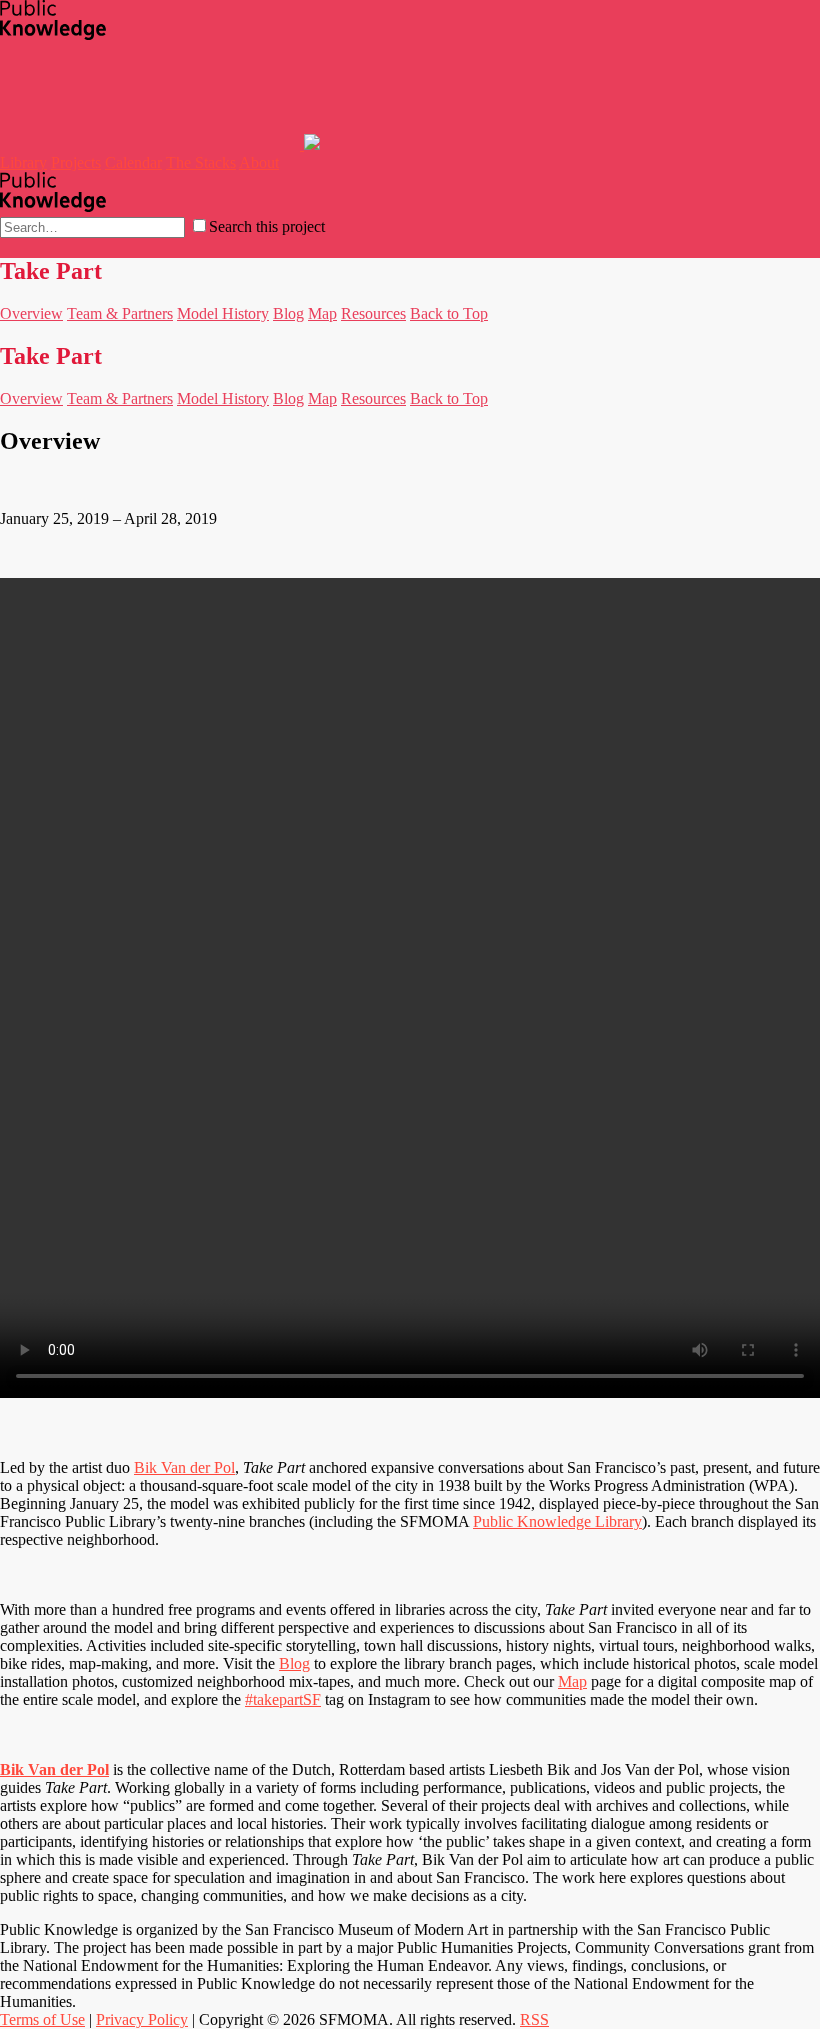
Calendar (133, 162)
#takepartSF (283, 1699)
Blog (288, 313)
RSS (534, 2019)
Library (23, 162)
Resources (373, 313)
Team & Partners (120, 313)
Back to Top (449, 313)
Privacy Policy (142, 2019)
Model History (223, 313)
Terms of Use (42, 2019)
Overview (31, 313)
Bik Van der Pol (184, 1467)
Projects (76, 162)
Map (322, 313)
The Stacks (201, 162)
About (259, 162)
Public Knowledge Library (557, 1521)
